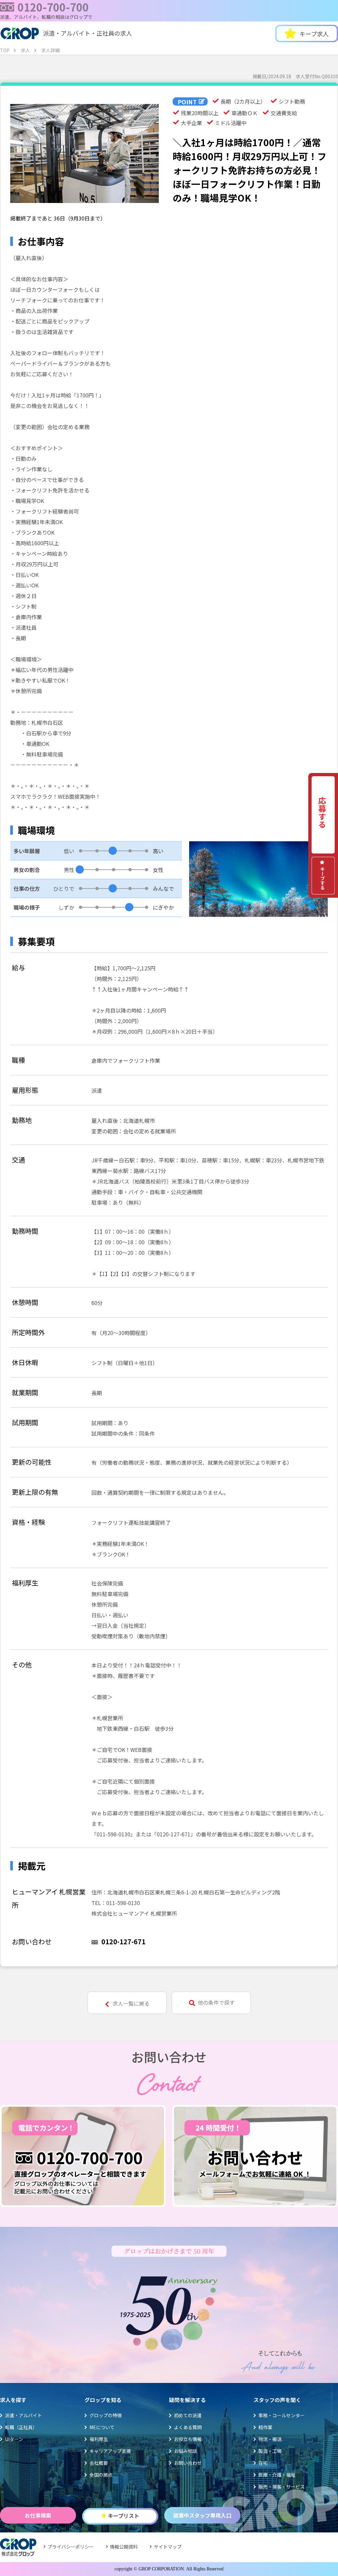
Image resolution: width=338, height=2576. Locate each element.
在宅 (263, 2463)
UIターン (14, 2439)
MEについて (102, 2427)
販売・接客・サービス (282, 2487)
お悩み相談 (186, 2451)
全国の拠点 (101, 2475)
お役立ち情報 (188, 2439)
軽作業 (265, 2427)
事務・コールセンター (282, 2415)
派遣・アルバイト (23, 2415)
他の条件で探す (216, 2002)
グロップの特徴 (106, 2415)
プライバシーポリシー (71, 2547)
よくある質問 (188, 2427)
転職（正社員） (21, 2427)
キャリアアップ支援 (110, 2451)
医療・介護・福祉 (277, 2475)
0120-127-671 (123, 1941)
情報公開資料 (124, 2547)
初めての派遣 (188, 2415)
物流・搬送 (270, 2439)
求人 (25, 50)
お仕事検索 (38, 2515)
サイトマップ (168, 2547)
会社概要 (99, 2463)
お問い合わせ (188, 2463)
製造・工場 (270, 2451)
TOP (5, 50)
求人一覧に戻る (131, 2003)
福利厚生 (99, 2439)
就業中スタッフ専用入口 (202, 2515)
